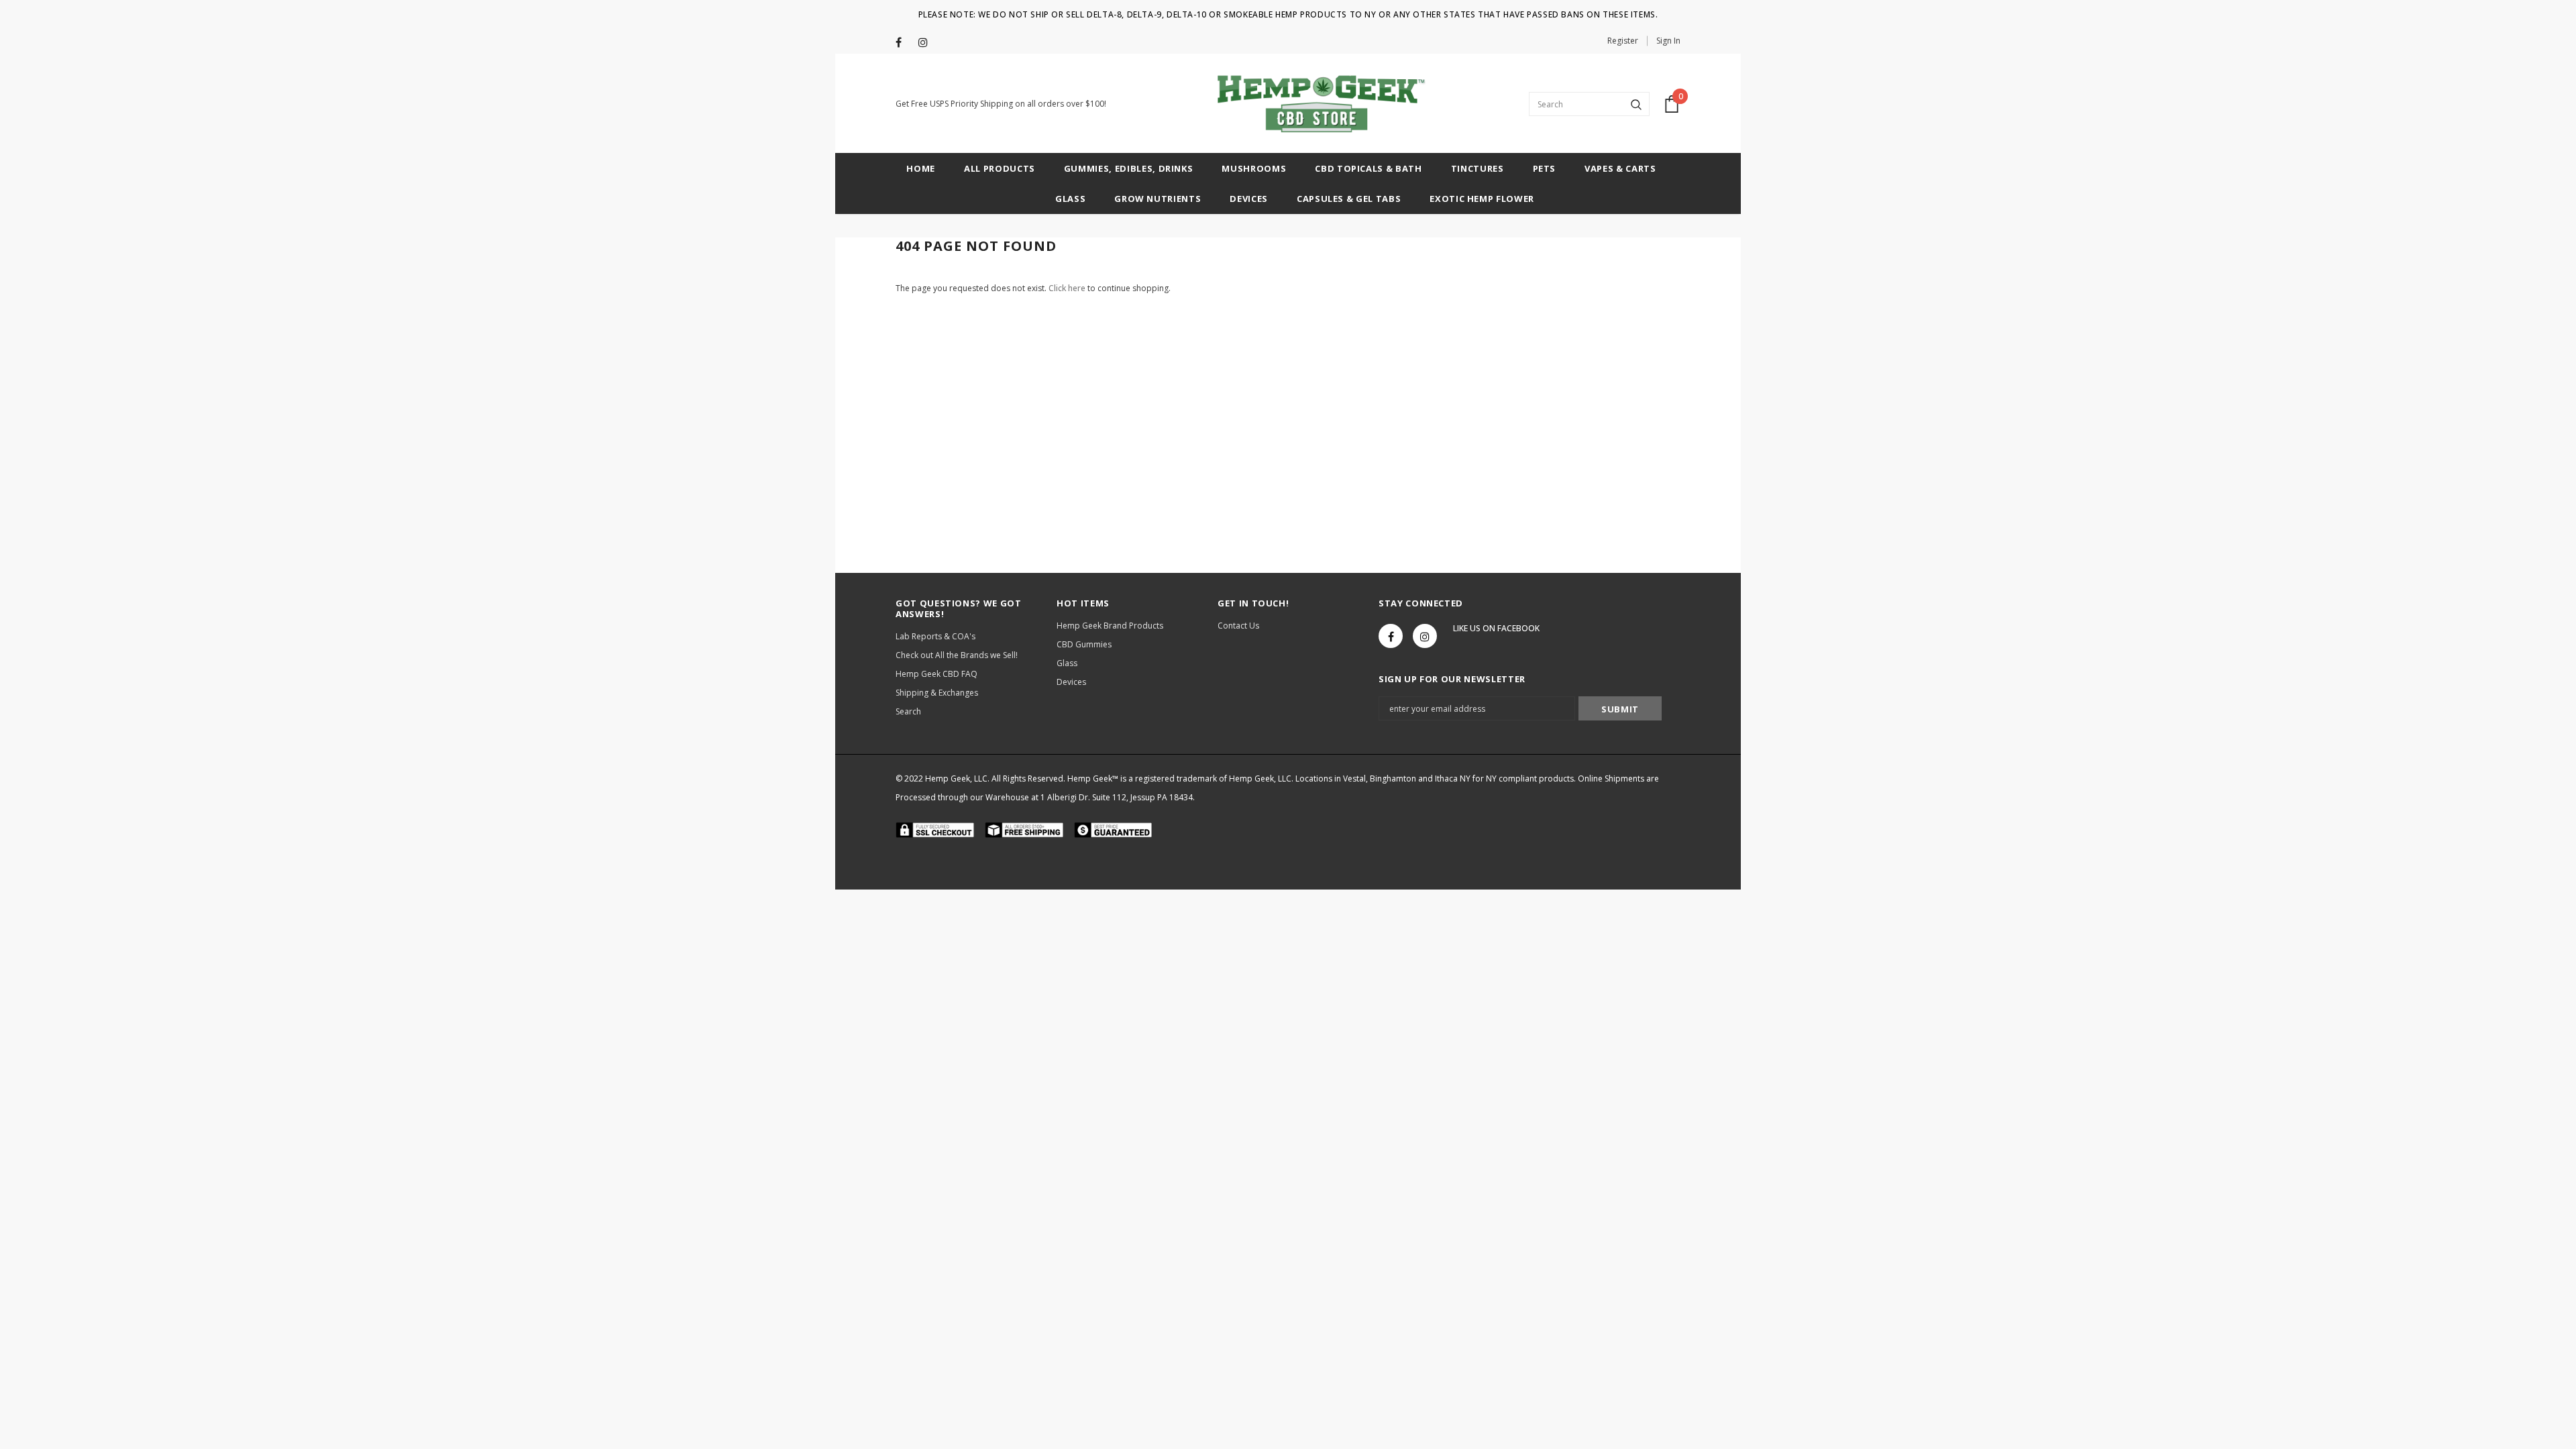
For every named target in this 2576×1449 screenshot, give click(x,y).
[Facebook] (904, 43)
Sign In (1668, 41)
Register (1623, 41)
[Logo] (1317, 104)
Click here (1068, 288)
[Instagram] (927, 43)
